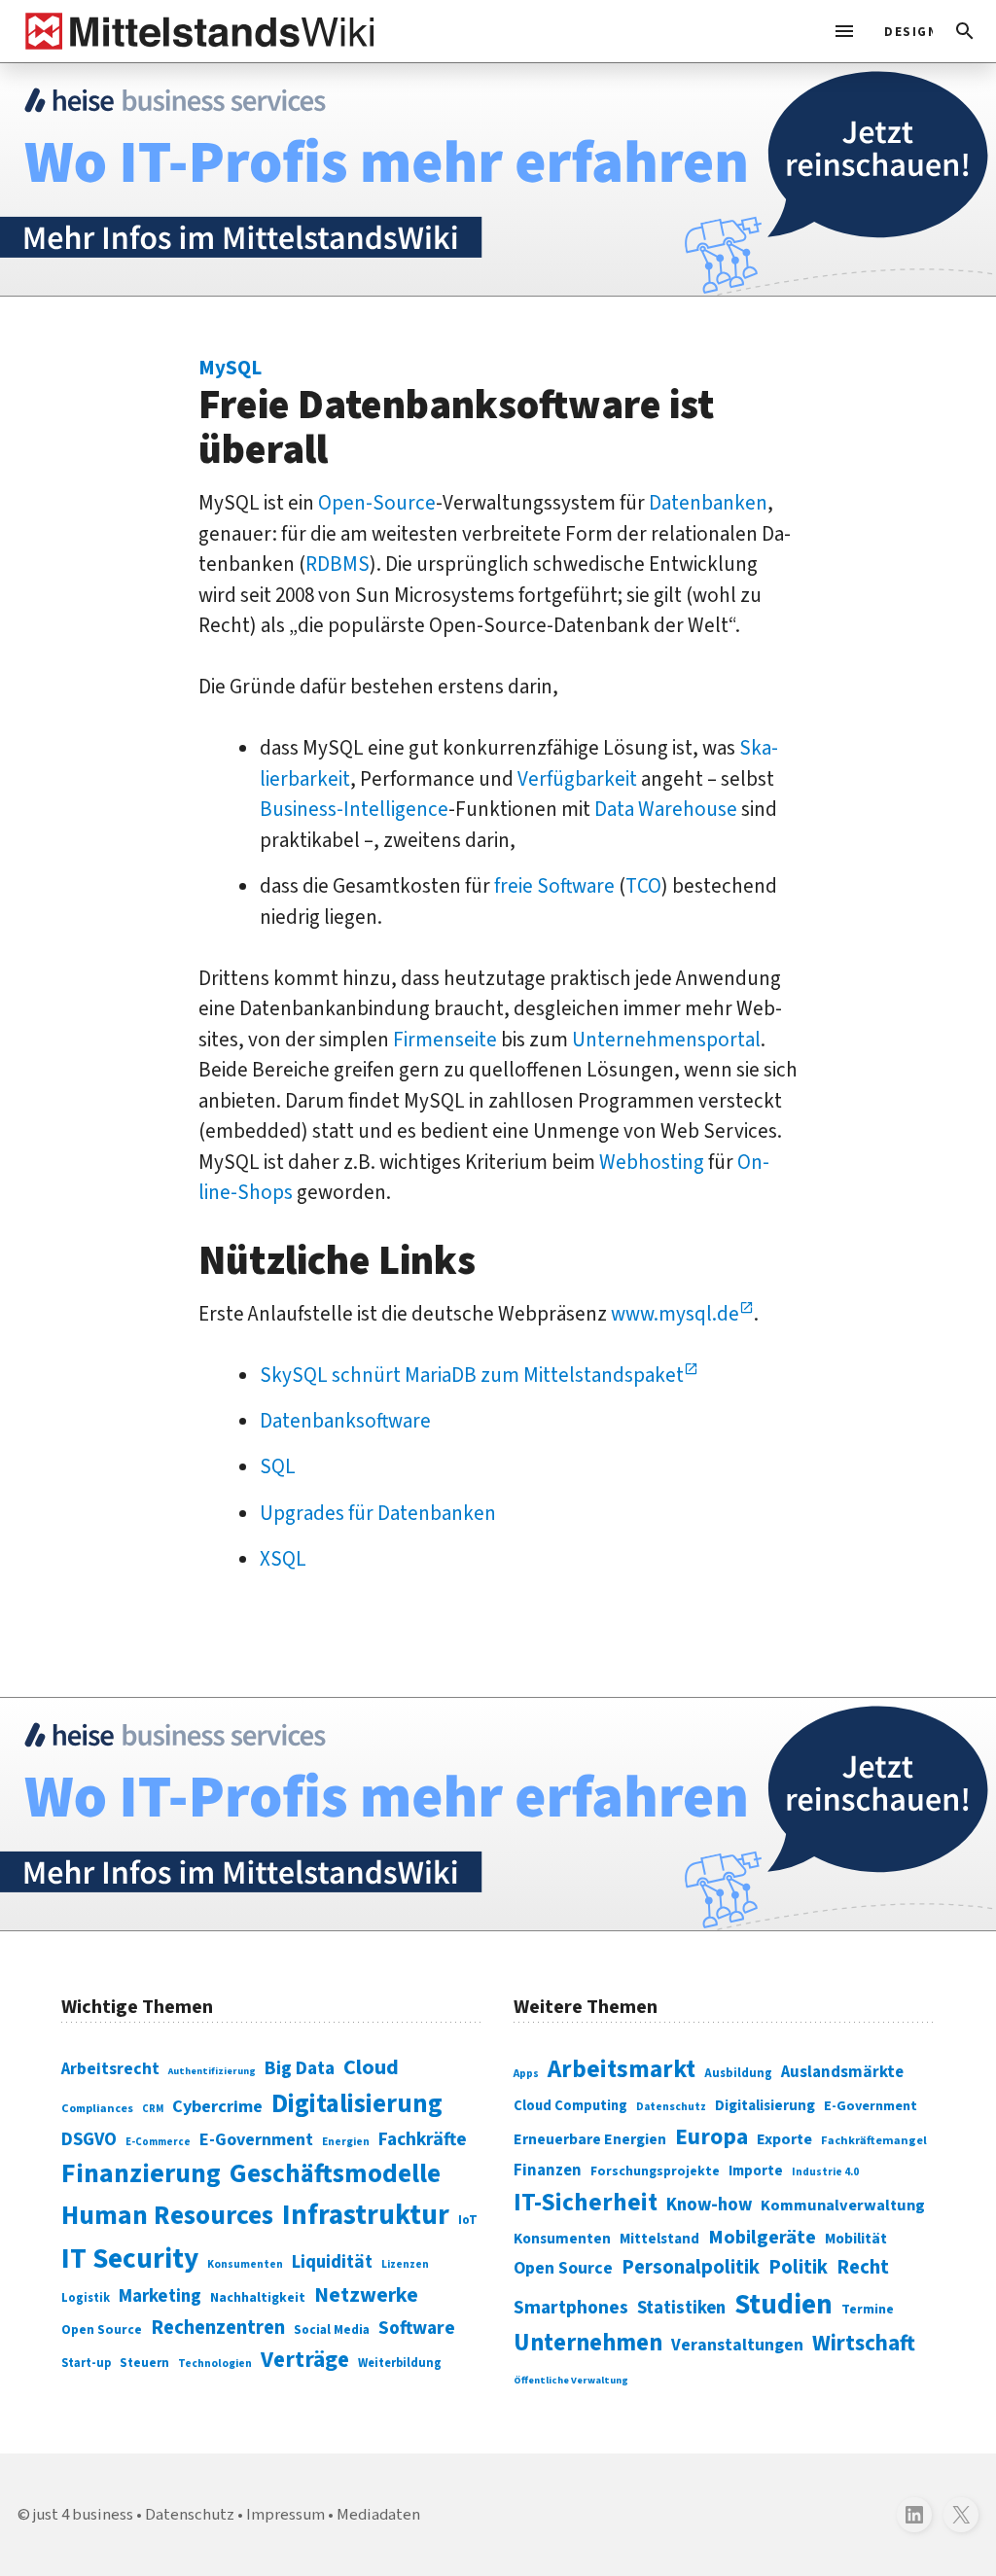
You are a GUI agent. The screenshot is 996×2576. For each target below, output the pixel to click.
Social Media (332, 2329)
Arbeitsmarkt (622, 2069)
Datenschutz (671, 2107)
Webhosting (652, 1162)
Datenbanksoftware (345, 1421)
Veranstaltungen (737, 2345)
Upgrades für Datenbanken (378, 1513)
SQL (278, 1466)
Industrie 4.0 (825, 2171)
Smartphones (571, 2308)
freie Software (554, 886)
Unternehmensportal (666, 1040)
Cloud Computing (570, 2106)
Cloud (371, 2067)
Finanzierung (141, 2173)
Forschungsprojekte (655, 2171)
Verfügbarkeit (577, 779)
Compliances (97, 2108)
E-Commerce (158, 2142)
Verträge (305, 2360)
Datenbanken (708, 503)
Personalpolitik (691, 2267)
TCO (643, 886)
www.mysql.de (675, 1314)
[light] (903, 31)
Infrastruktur (366, 2215)
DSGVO (89, 2140)
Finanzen (548, 2170)
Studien (783, 2305)
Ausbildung (738, 2073)
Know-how (709, 2205)
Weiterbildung (400, 2363)
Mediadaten (378, 2515)
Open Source (102, 2329)
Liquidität (332, 2262)
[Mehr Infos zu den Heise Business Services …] (498, 179)
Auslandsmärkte (842, 2072)
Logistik (86, 2298)
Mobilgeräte (762, 2237)
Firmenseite (445, 1040)
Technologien (215, 2364)
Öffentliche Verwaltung (571, 2380)
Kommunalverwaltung (843, 2205)
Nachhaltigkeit (258, 2298)
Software (417, 2328)
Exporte (784, 2139)
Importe (756, 2171)
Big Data (300, 2068)
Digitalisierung (357, 2104)
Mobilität (856, 2239)
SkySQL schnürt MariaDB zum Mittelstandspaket (472, 1375)
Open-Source (377, 503)
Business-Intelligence (354, 809)
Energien (346, 2142)
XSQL (283, 1559)
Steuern (144, 2363)
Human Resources (167, 2216)
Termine (868, 2310)
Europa (711, 2137)
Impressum (285, 2515)
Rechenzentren (218, 2328)
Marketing (160, 2296)
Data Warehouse (666, 809)
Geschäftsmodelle (335, 2174)
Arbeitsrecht (110, 2069)
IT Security (130, 2259)
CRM (153, 2109)
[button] (965, 31)
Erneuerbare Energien (590, 2139)
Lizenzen (405, 2264)
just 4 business (83, 2515)
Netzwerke (366, 2295)
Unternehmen (588, 2343)
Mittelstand (659, 2239)
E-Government (256, 2140)
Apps (526, 2073)
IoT (468, 2220)
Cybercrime (217, 2106)
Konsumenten (245, 2264)
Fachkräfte (423, 2139)
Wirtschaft (864, 2343)
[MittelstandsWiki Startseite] (196, 31)
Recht (863, 2267)
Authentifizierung (212, 2071)
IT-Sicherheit (586, 2203)
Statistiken (681, 2308)
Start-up (86, 2363)
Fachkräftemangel (874, 2140)
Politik (798, 2267)
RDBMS (338, 564)
